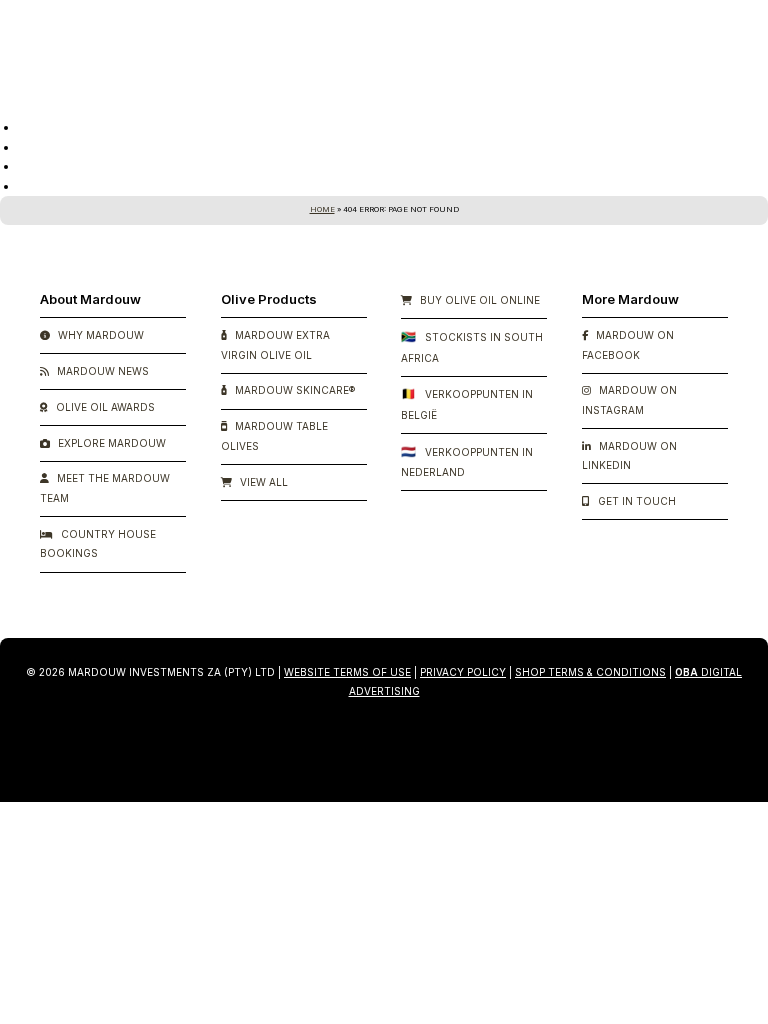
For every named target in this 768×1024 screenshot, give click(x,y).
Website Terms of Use (347, 672)
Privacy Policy (463, 672)
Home (322, 209)
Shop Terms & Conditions (590, 672)
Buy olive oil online (478, 300)
